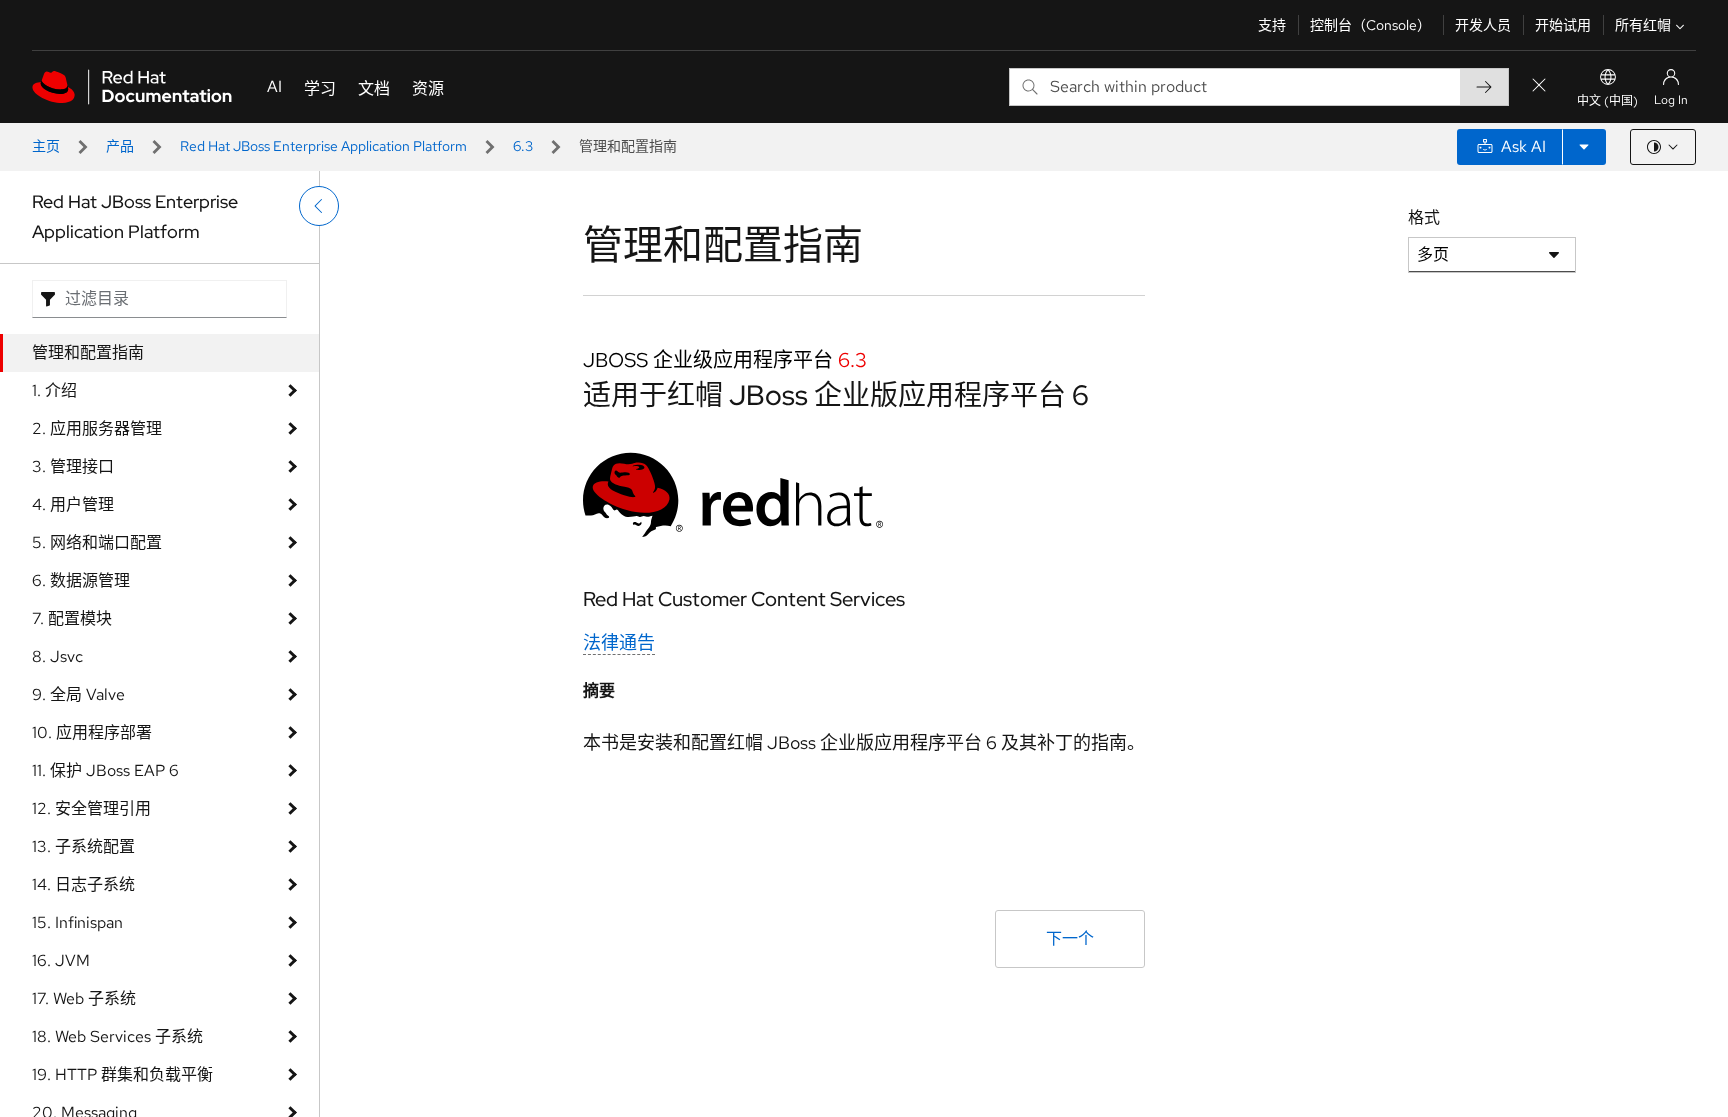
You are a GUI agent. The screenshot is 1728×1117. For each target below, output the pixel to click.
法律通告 (619, 642)
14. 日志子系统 (83, 884)
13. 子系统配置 (83, 846)
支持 (1272, 25)
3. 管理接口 (73, 466)
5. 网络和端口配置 (97, 542)
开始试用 (1563, 25)
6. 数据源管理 (81, 580)
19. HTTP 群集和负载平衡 (122, 1074)
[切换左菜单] (319, 206)
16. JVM (61, 960)
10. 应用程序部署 (92, 732)
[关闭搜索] (1539, 86)
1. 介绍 (54, 390)
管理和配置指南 (88, 352)
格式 (1424, 217)
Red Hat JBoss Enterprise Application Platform (323, 146)
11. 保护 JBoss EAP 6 (105, 770)
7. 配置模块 (72, 618)
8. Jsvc (57, 656)
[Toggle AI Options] (1584, 147)
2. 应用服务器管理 (97, 428)
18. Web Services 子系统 (117, 1036)
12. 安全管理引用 (91, 808)
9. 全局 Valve (78, 694)
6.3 (523, 146)
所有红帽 (1643, 25)
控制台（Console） (1370, 25)
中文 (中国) (1607, 101)
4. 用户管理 (73, 504)
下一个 (1070, 938)
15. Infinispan (77, 922)
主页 (46, 146)
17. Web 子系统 (84, 998)
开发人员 (1483, 25)
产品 (120, 146)
